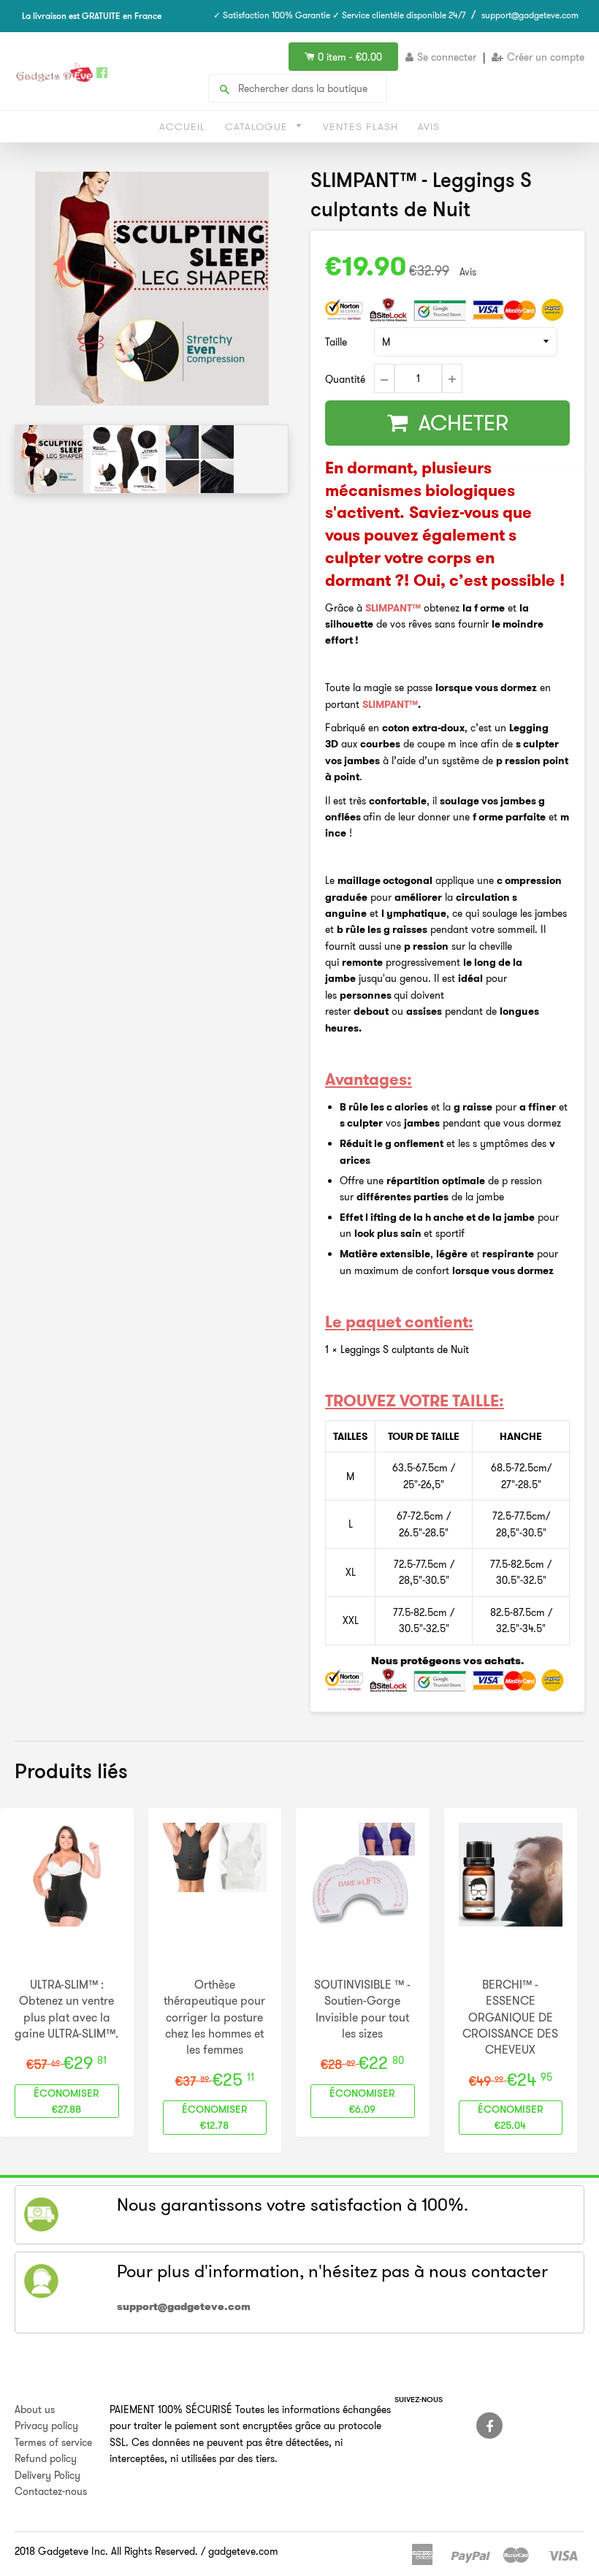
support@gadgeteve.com (530, 15)
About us (35, 2409)
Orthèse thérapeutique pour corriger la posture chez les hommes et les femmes (214, 2017)
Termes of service (53, 2442)
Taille (336, 342)
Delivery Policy (47, 2475)
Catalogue (258, 126)
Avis (429, 126)
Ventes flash (360, 126)
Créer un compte (546, 57)
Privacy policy (46, 2426)
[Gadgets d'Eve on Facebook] (489, 2426)
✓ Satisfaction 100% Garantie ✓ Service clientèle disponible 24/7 (340, 15)
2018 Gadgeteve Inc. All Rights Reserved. (106, 2551)
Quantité (345, 379)
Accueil (182, 126)
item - (350, 57)
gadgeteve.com (243, 2551)
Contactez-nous (51, 2491)
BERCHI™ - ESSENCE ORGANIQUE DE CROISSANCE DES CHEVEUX (510, 2017)
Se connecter (447, 57)
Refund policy (46, 2458)
